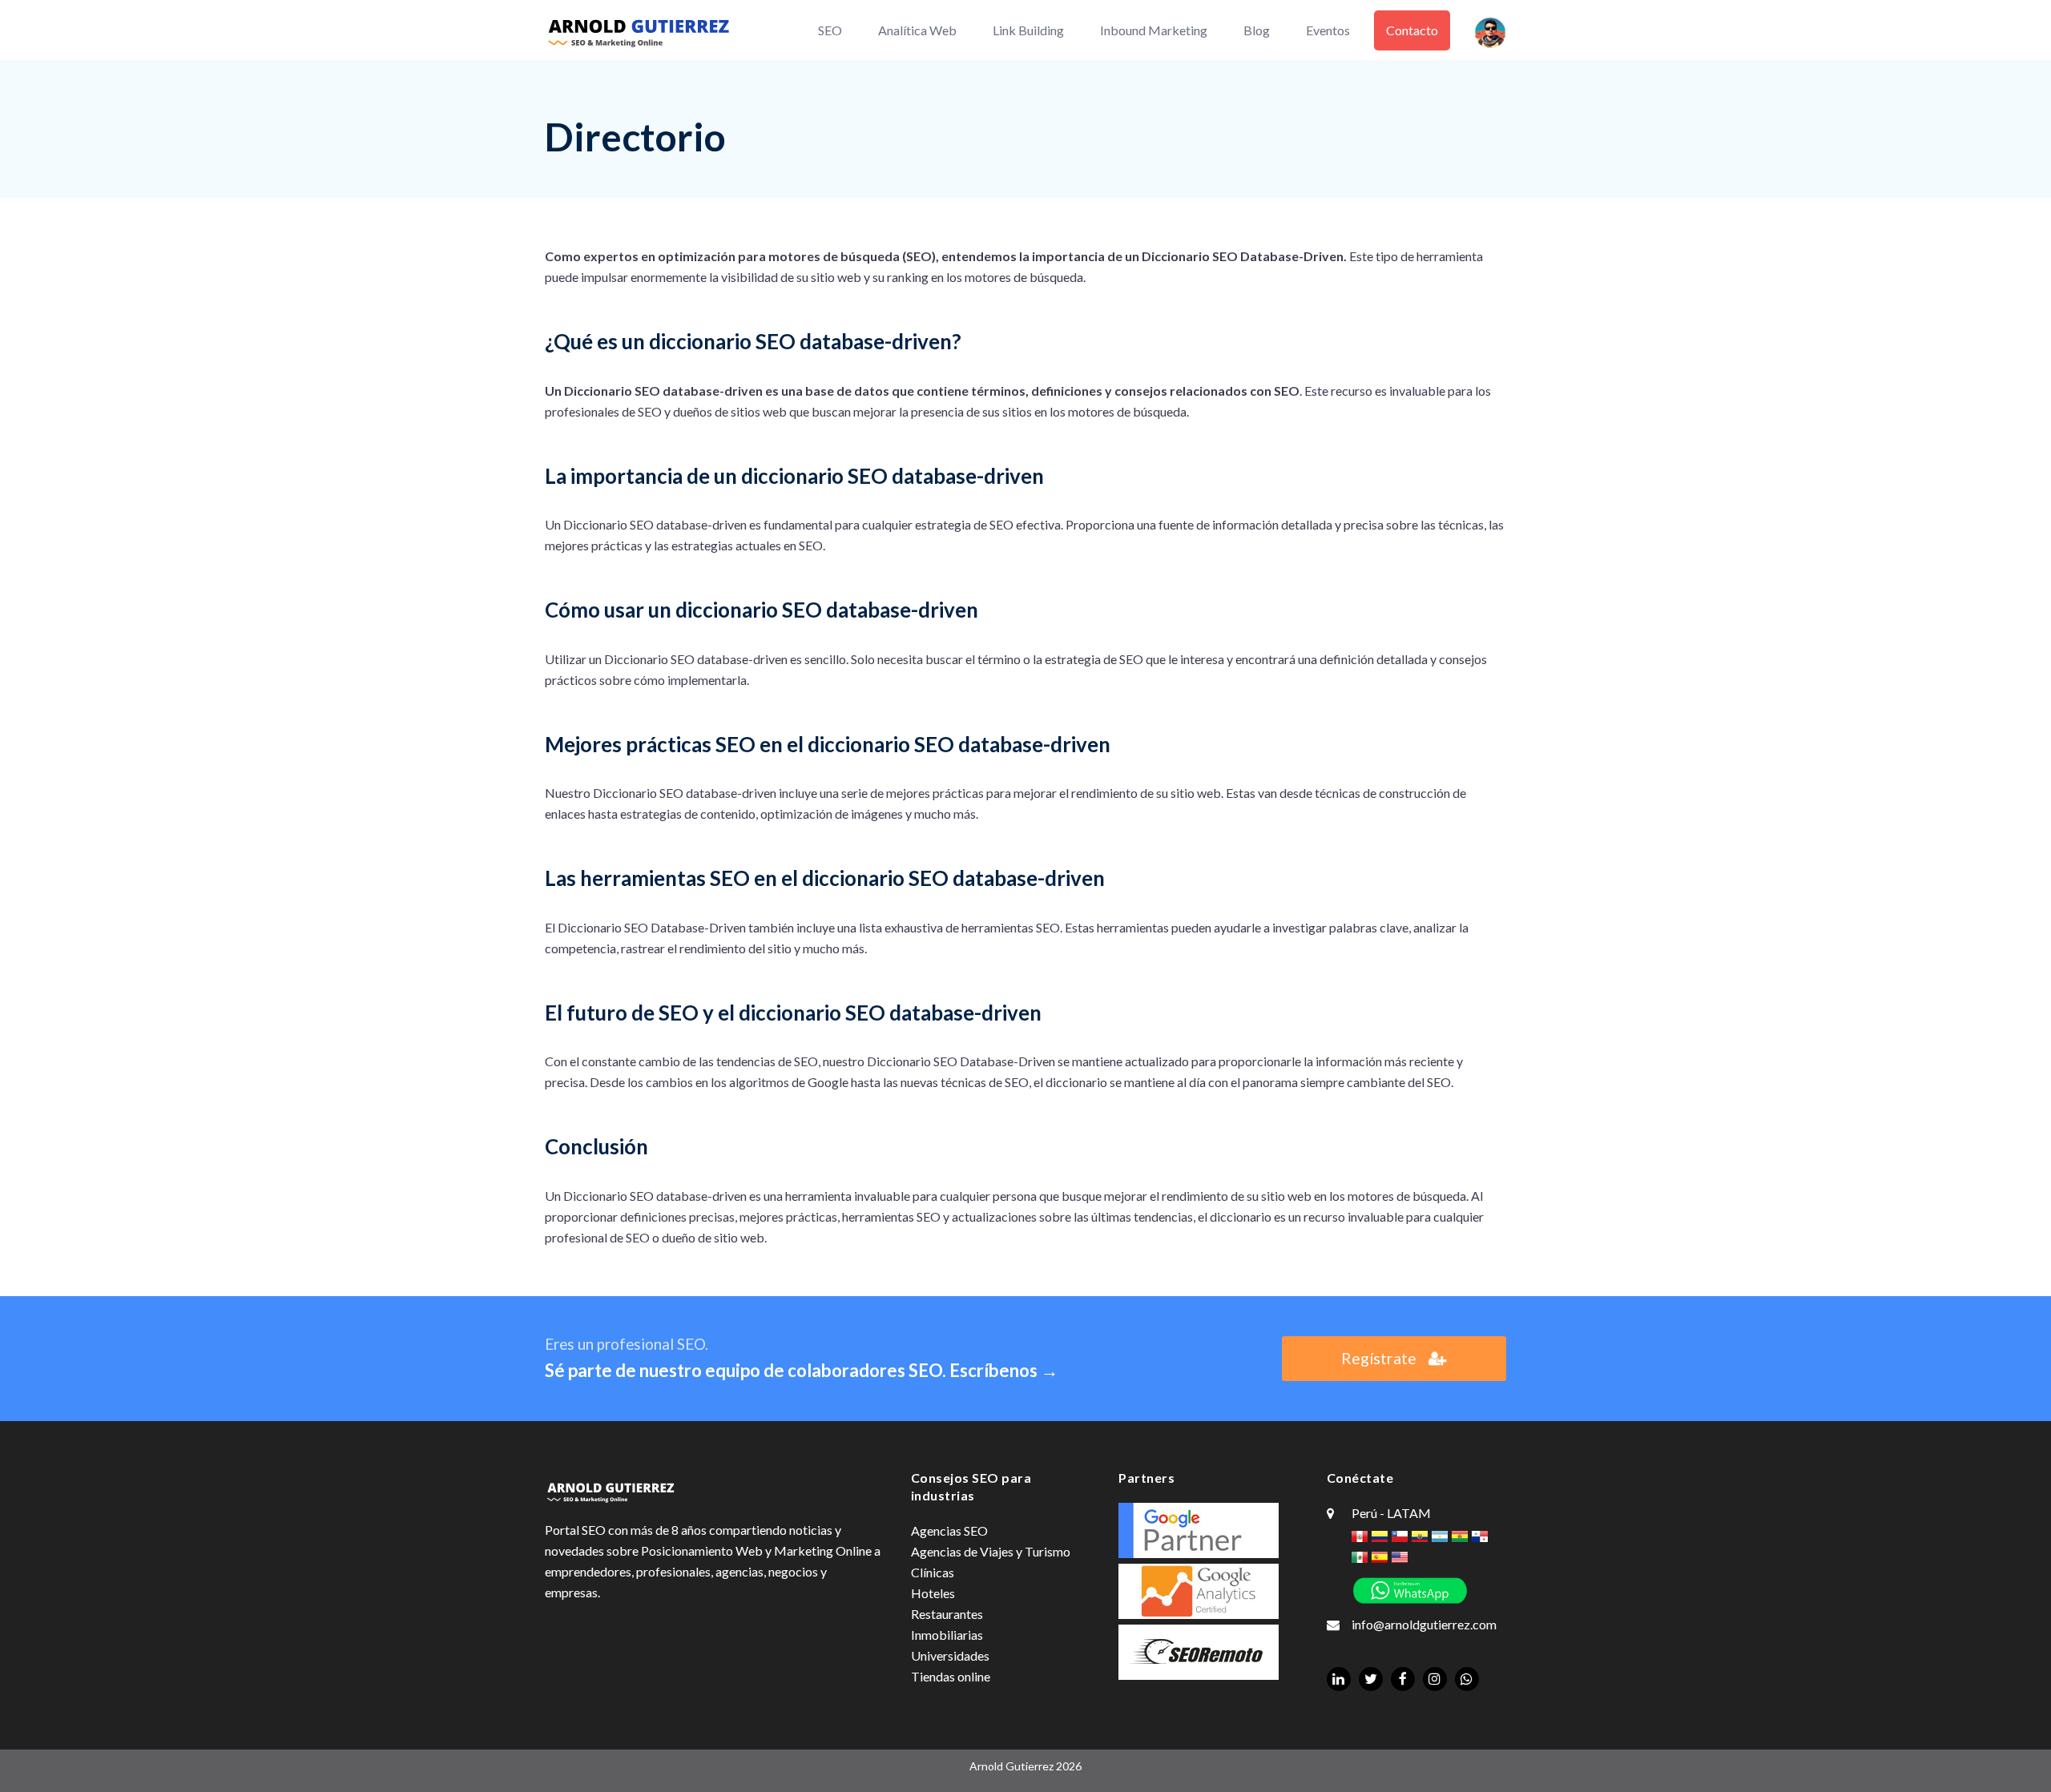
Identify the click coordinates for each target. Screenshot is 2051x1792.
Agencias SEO (949, 1530)
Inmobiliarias (947, 1635)
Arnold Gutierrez (1011, 1766)
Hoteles (933, 1593)
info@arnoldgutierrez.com (1424, 1624)
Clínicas (933, 1572)
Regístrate (1379, 1358)
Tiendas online (951, 1676)
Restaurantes (947, 1614)
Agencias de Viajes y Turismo (991, 1551)
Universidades (950, 1655)
